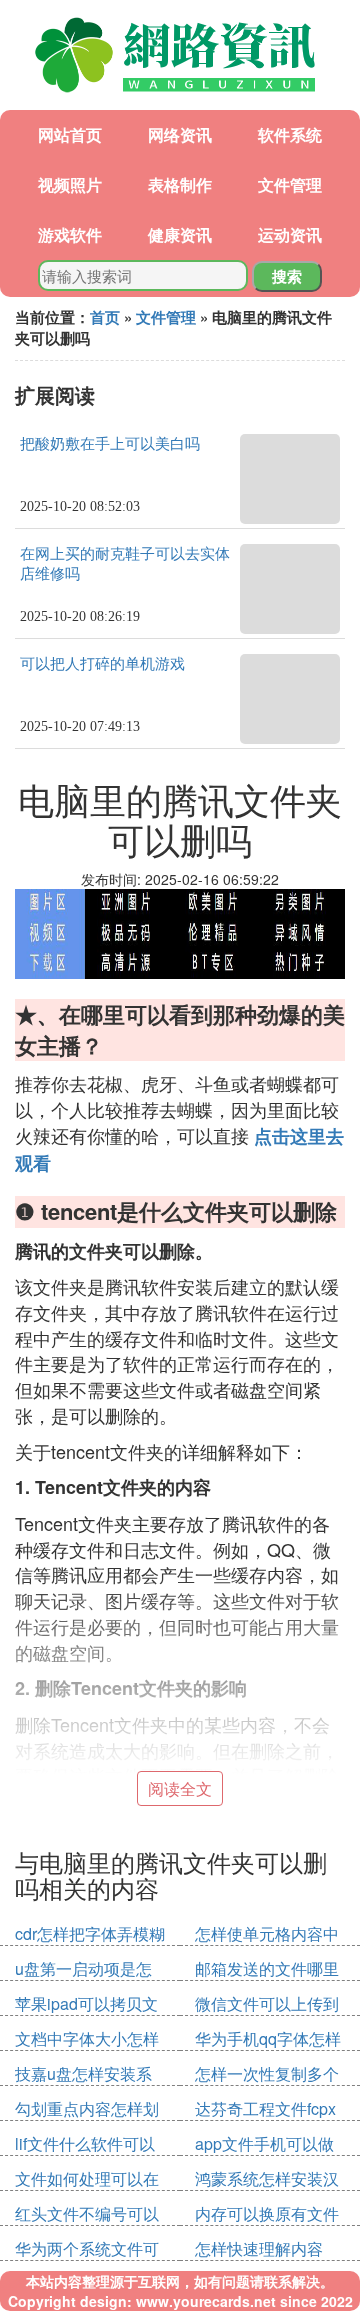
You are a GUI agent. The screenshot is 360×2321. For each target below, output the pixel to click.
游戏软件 (70, 234)
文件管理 (290, 184)
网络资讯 (180, 134)
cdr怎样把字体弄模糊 (90, 1933)
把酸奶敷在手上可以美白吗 (110, 444)
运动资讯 (290, 234)
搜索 (287, 276)
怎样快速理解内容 (259, 2248)
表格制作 (180, 184)
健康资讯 (180, 234)
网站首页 (70, 134)
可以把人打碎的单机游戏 (102, 664)
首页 (105, 317)
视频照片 (70, 184)
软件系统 (290, 134)
